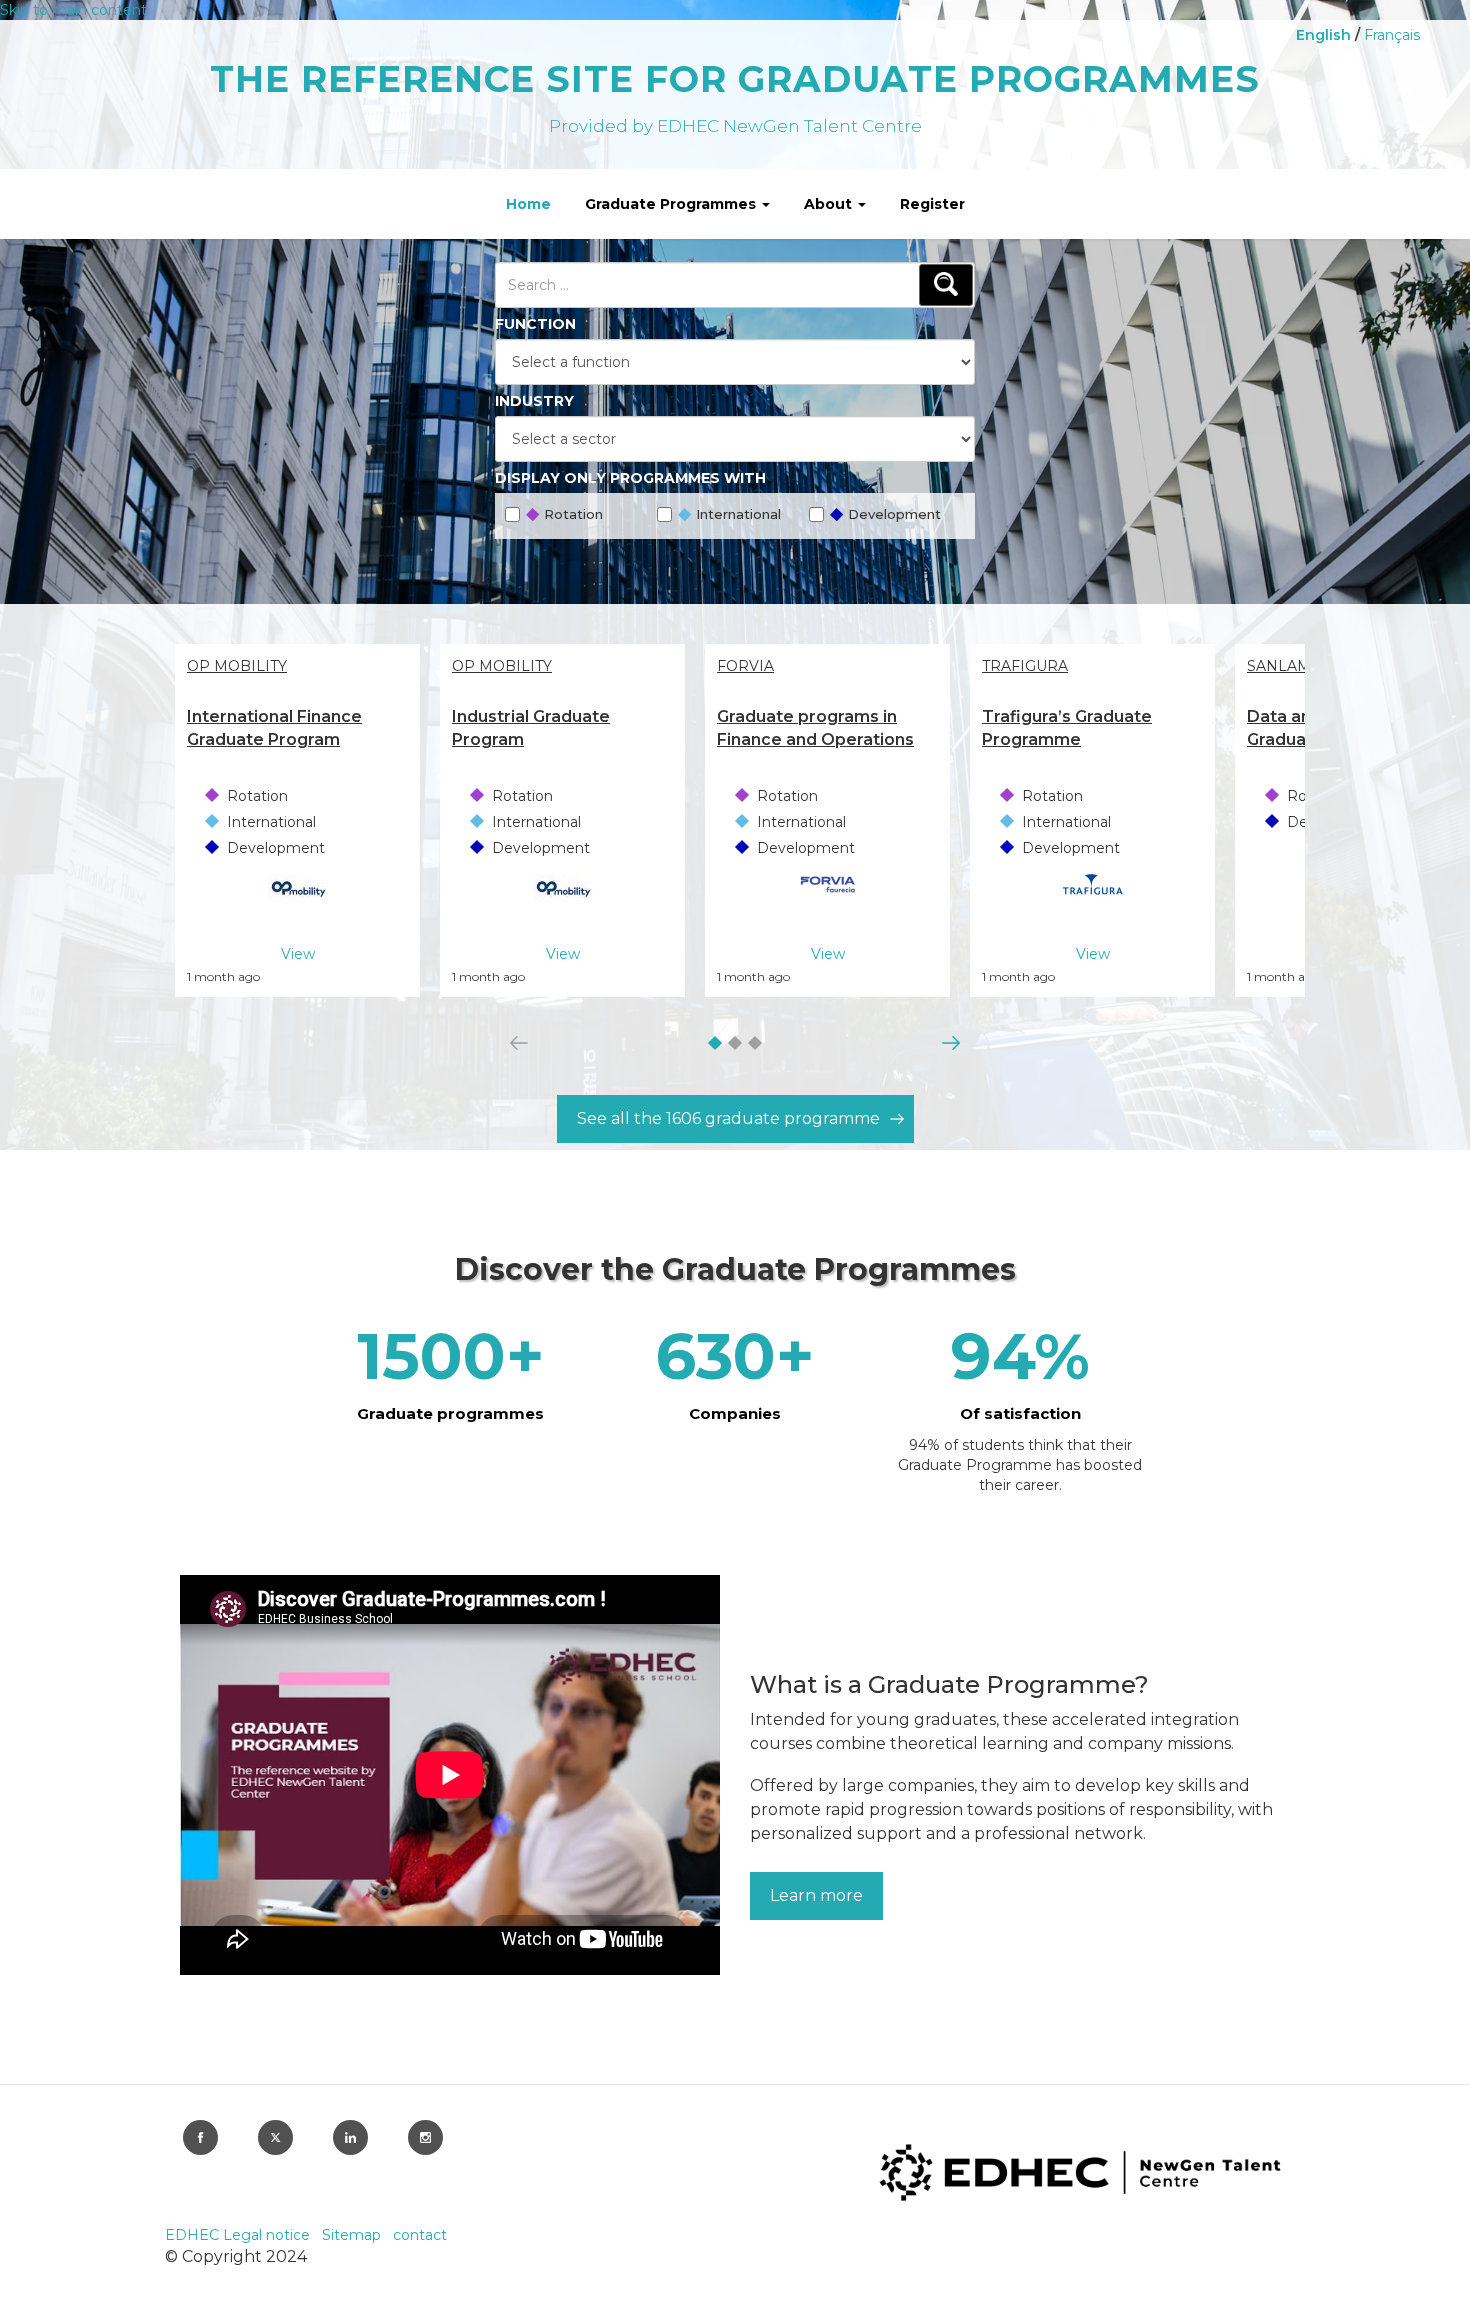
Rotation (563, 516)
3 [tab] (751, 1047)
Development (884, 516)
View (298, 954)
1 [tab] (710, 1046)
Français (1392, 35)
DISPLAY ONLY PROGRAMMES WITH (630, 478)
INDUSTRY (534, 401)
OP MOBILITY (237, 666)
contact (420, 2235)
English (1323, 35)
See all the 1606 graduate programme (728, 1118)
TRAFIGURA (1025, 666)
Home (528, 204)
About (830, 204)
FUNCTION (535, 324)
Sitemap (353, 2235)
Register (932, 204)
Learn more (816, 1895)
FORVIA (745, 666)
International (728, 516)
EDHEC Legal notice (239, 2235)
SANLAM (1279, 666)
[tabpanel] (297, 820)
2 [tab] (731, 1047)
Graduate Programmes (672, 204)
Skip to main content (73, 10)
